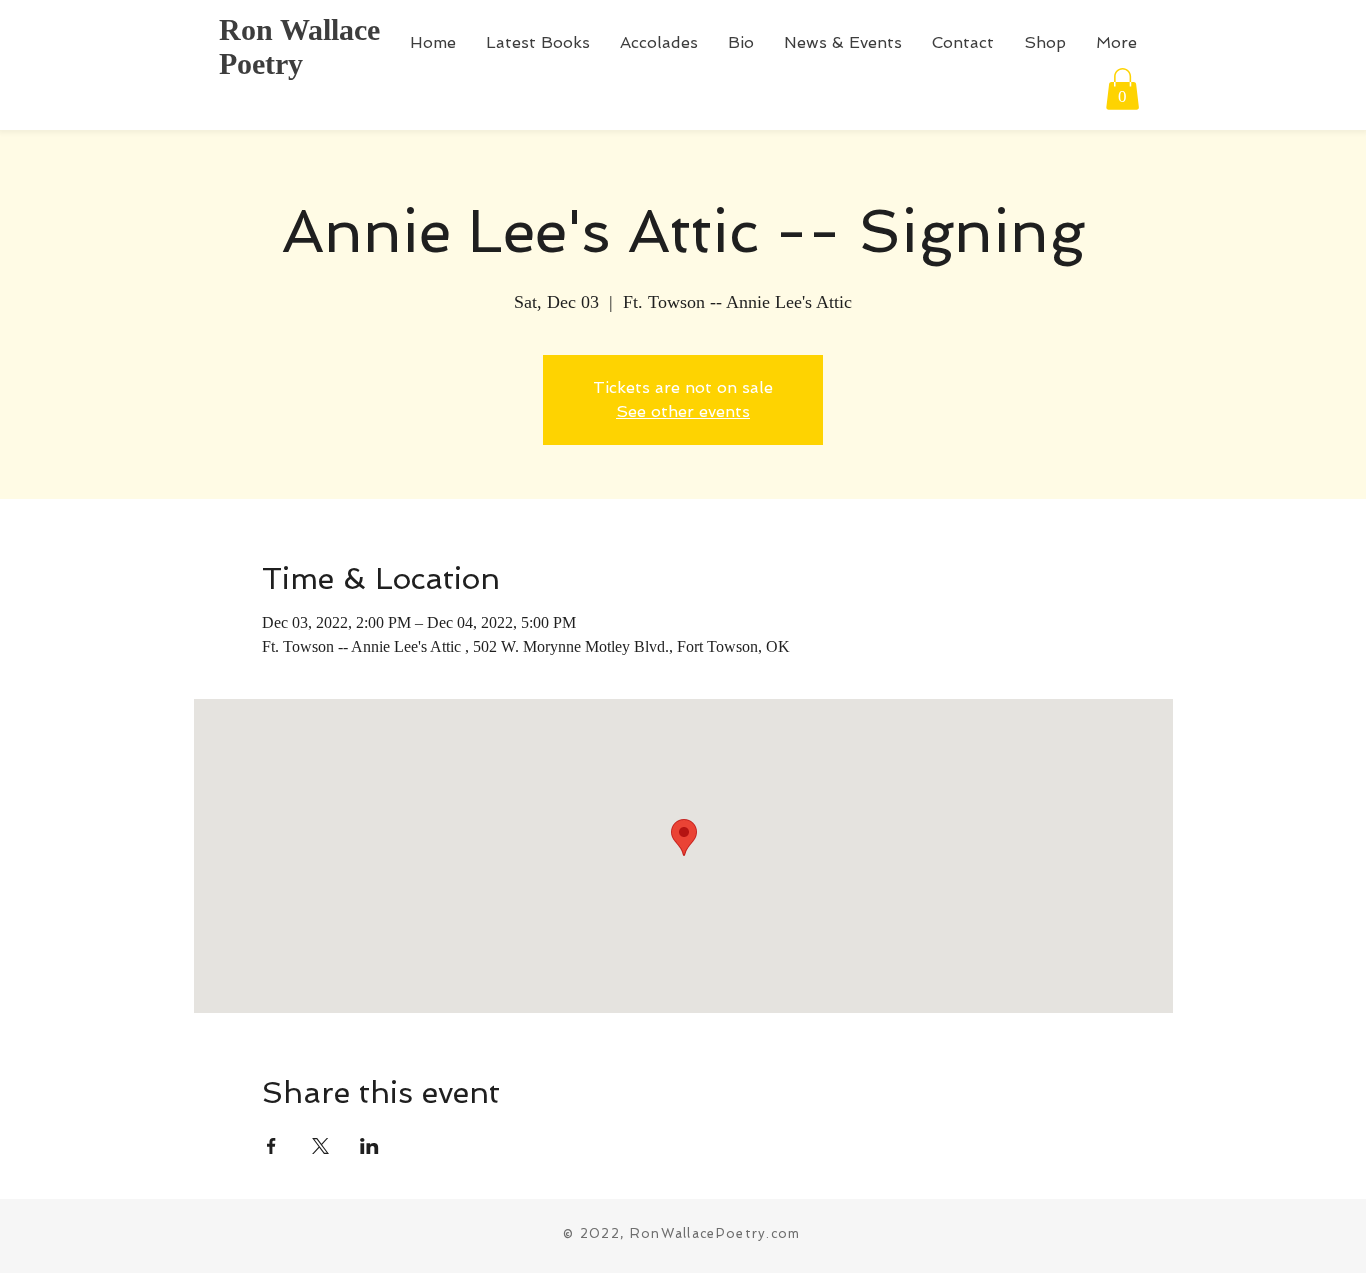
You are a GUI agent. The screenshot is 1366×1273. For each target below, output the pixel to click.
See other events (683, 411)
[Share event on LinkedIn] (369, 1146)
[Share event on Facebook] (271, 1146)
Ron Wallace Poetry (299, 46)
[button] (1122, 89)
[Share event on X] (320, 1146)
